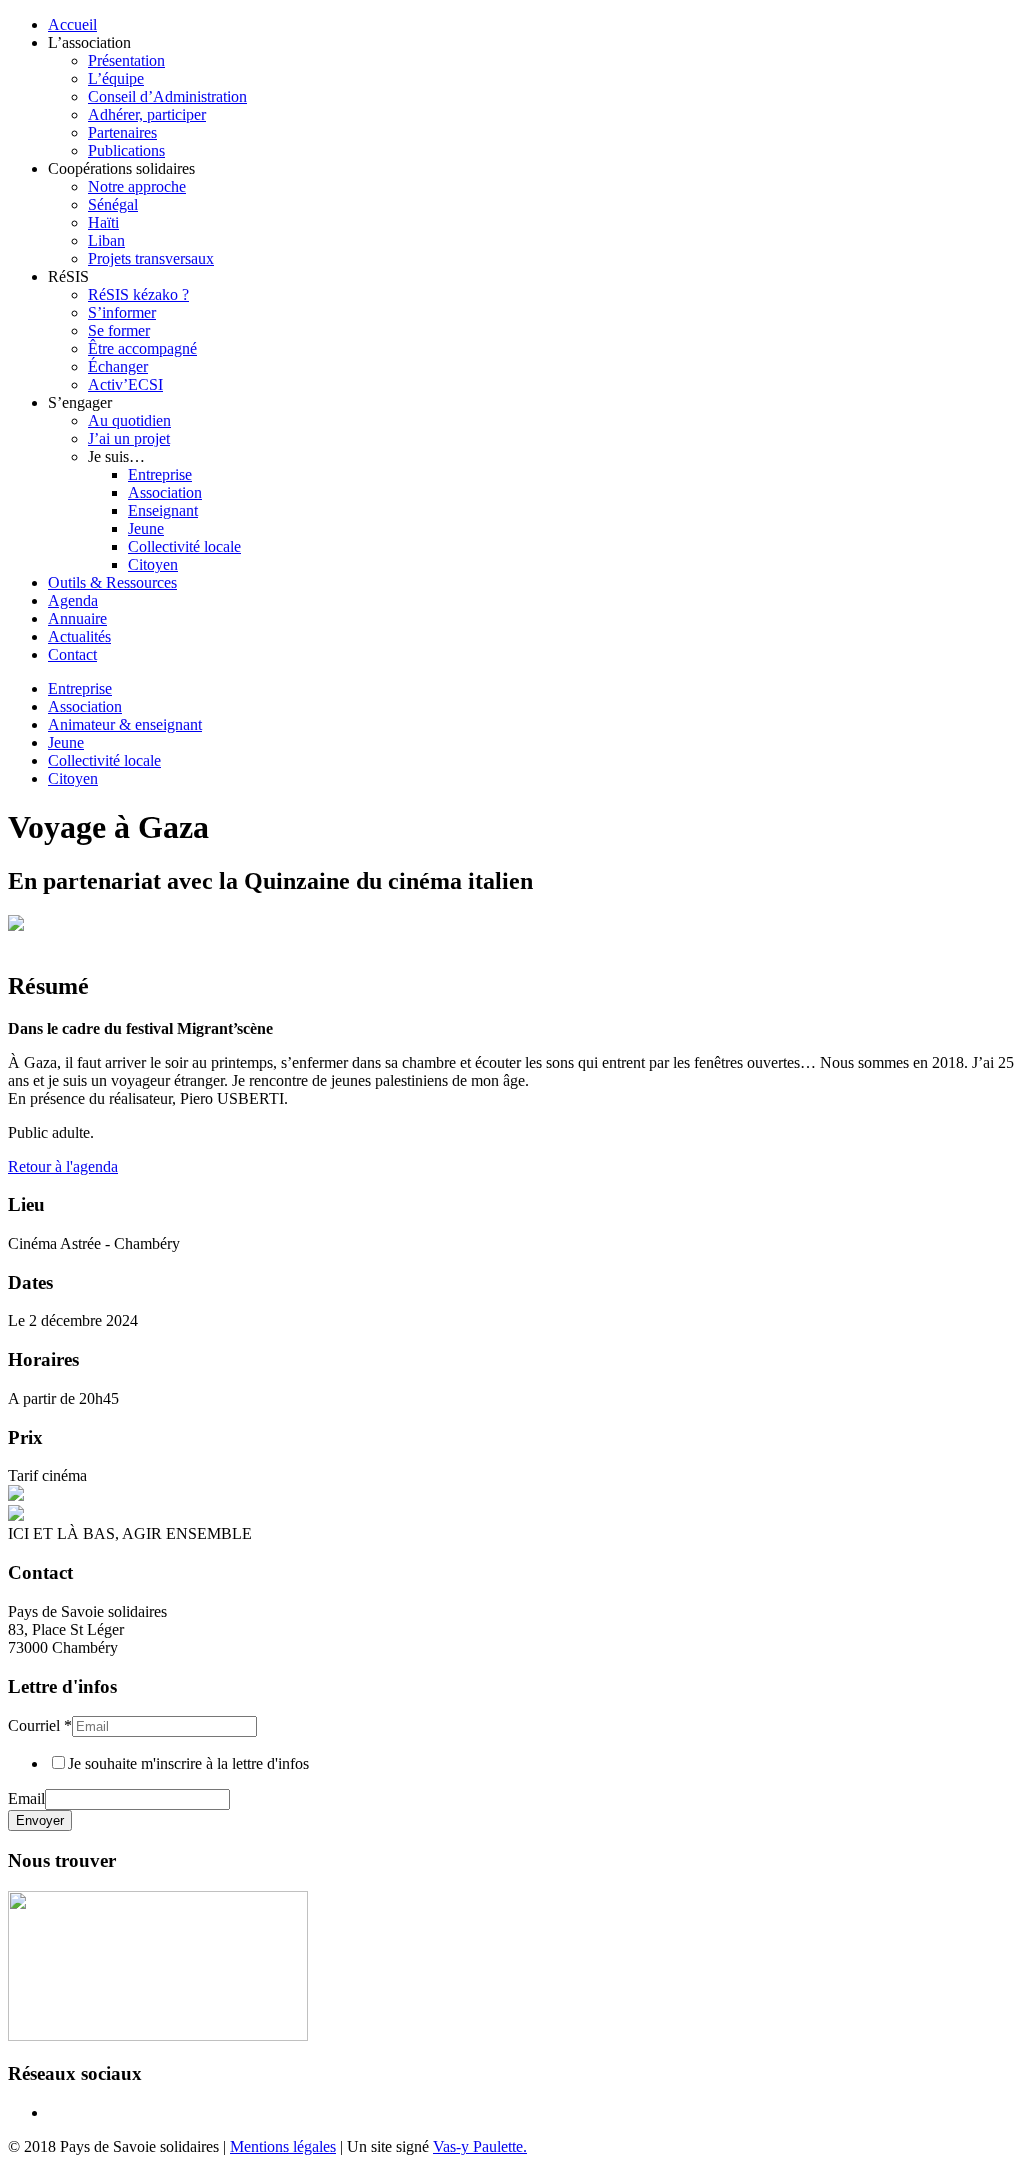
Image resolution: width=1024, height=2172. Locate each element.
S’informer (122, 312)
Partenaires (122, 132)
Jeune (146, 528)
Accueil (72, 24)
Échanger (118, 366)
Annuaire (77, 618)
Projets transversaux (151, 258)
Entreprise (160, 474)
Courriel (40, 1725)
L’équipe (116, 78)
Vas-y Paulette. (480, 2146)
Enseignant (163, 510)
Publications (126, 150)
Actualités (79, 636)
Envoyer (40, 1820)
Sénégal (113, 204)
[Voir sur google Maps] (158, 2035)
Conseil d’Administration (167, 96)
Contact (72, 654)
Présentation (126, 60)
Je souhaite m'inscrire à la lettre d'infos (188, 1763)
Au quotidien (129, 420)
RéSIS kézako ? (138, 294)
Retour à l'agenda (63, 1166)
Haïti (103, 222)
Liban (106, 240)
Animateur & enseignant (125, 724)
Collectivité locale (184, 546)
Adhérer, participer (147, 114)
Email (26, 1798)
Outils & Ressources (112, 582)
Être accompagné (142, 348)
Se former (119, 330)
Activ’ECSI (125, 384)
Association (165, 492)
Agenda (73, 600)
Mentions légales (283, 2146)
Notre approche (137, 186)
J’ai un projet (129, 438)
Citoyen (153, 564)
